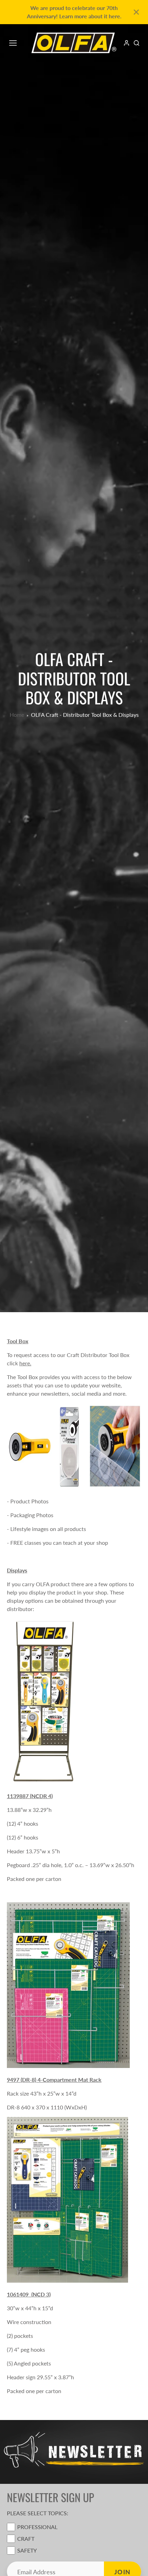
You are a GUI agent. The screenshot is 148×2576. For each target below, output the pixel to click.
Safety (27, 2550)
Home (17, 715)
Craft (26, 2539)
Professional (37, 2527)
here (25, 1363)
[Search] (136, 43)
